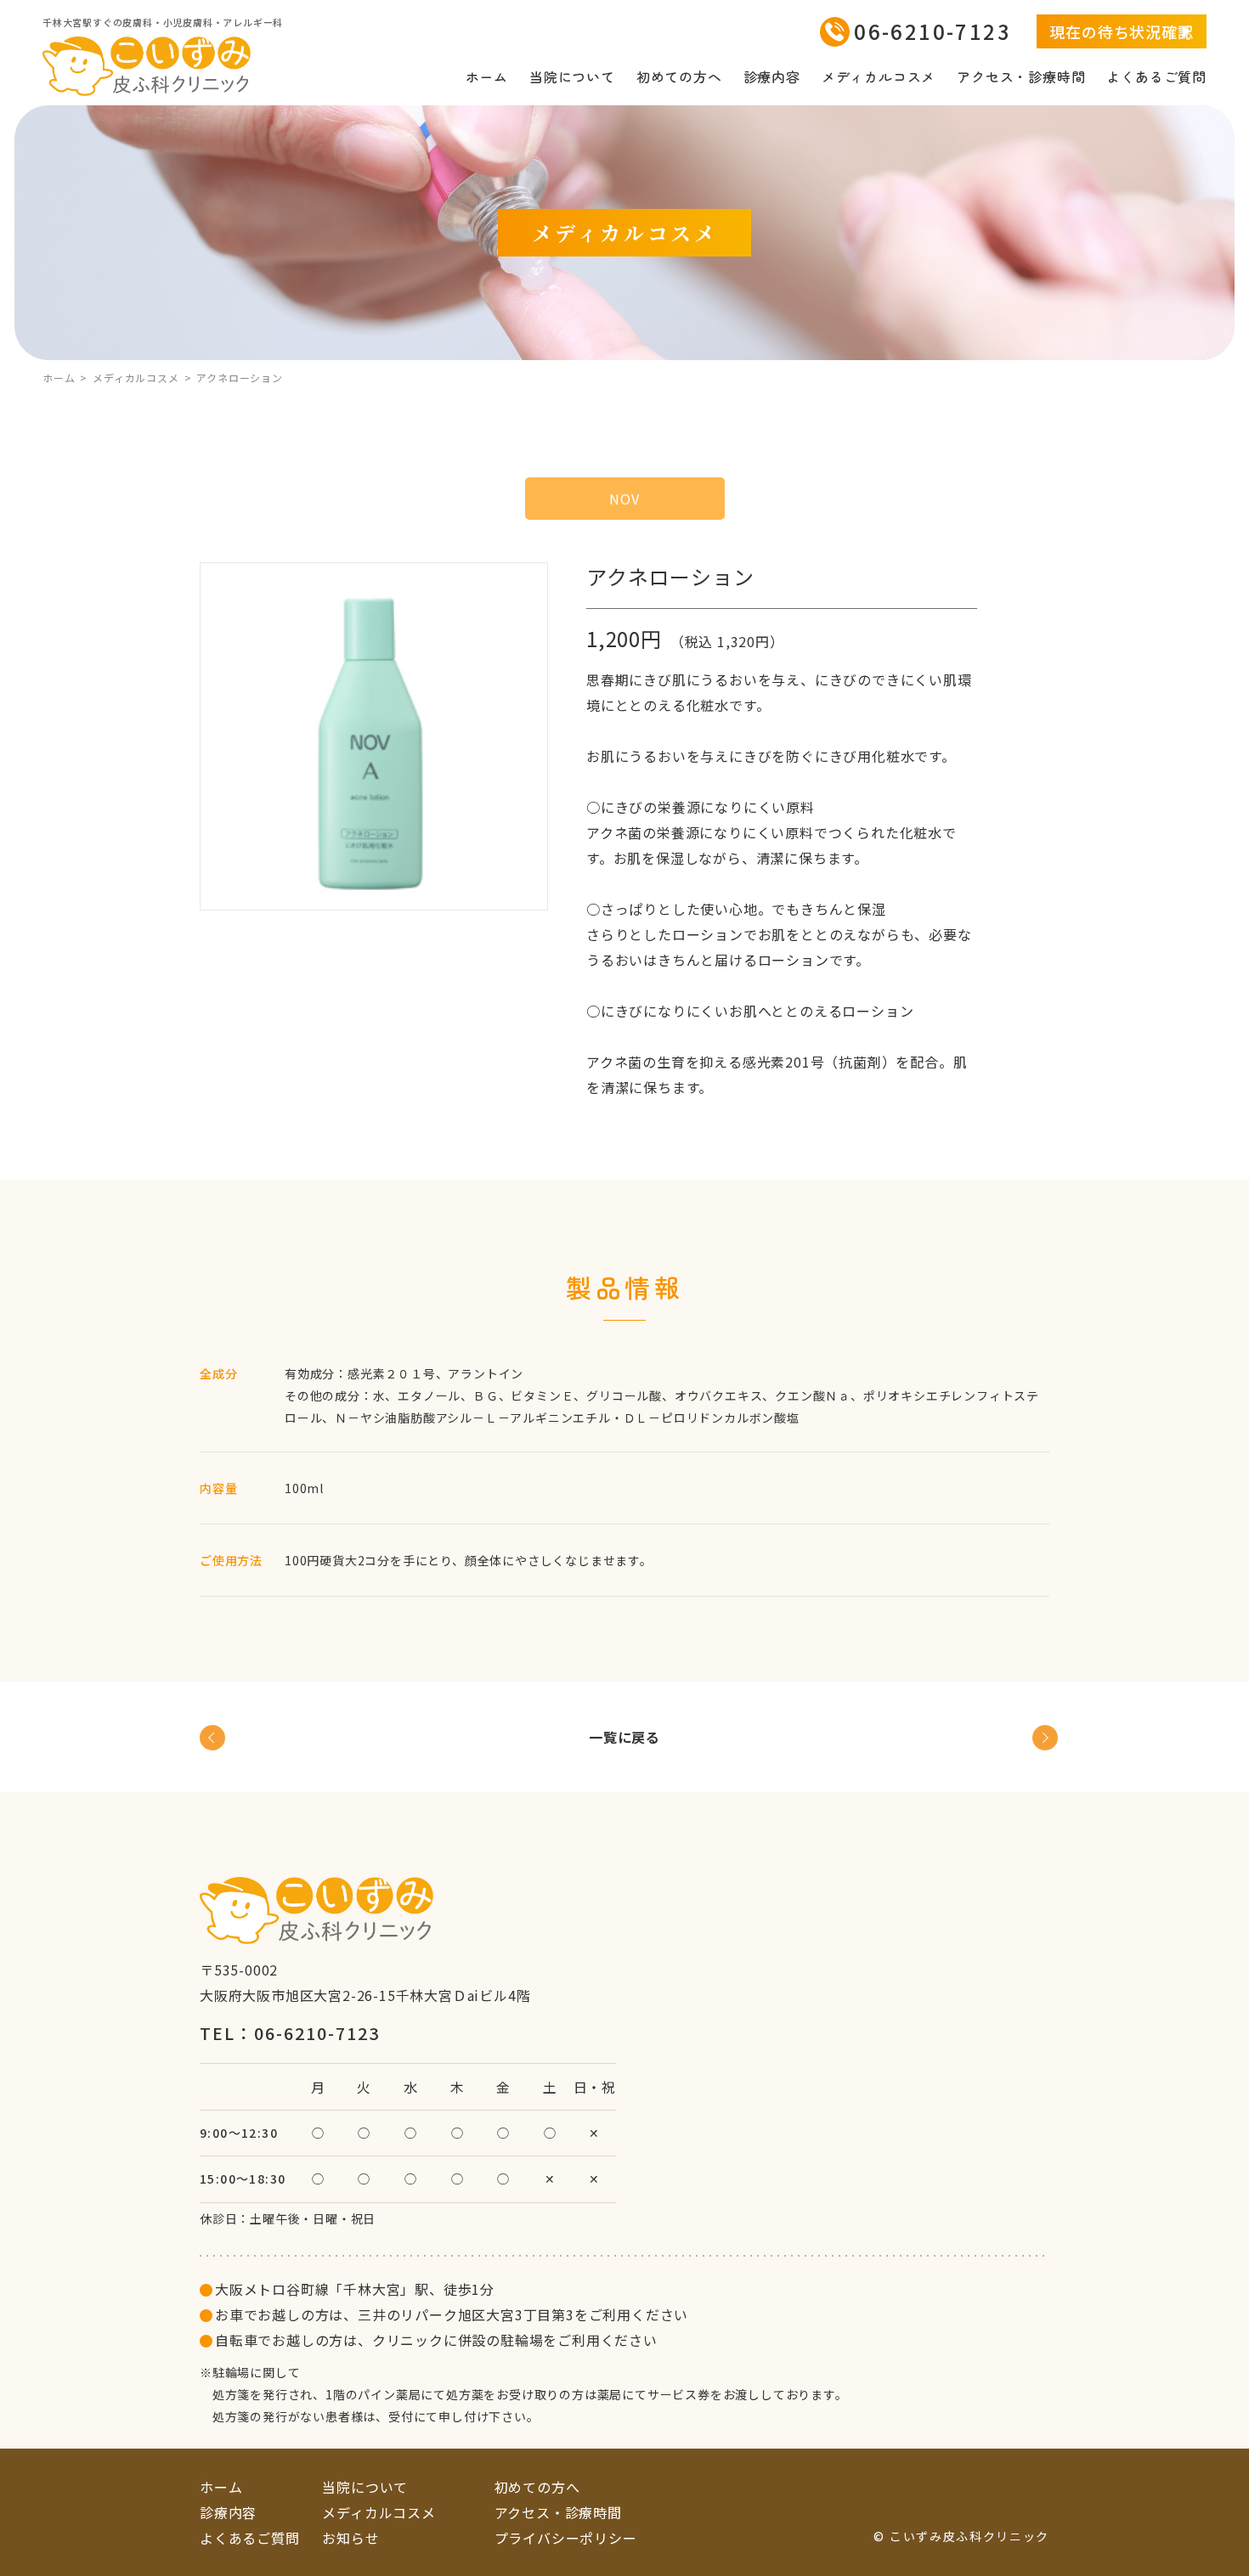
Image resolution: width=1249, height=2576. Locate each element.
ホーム (487, 76)
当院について (572, 76)
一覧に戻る (624, 1737)
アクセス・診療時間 (1021, 76)
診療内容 (772, 76)
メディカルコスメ (879, 76)
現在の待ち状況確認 (1121, 31)
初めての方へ (679, 76)
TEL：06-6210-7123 (290, 2033)
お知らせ (350, 2538)
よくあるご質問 (1156, 76)
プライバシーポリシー (566, 2538)
